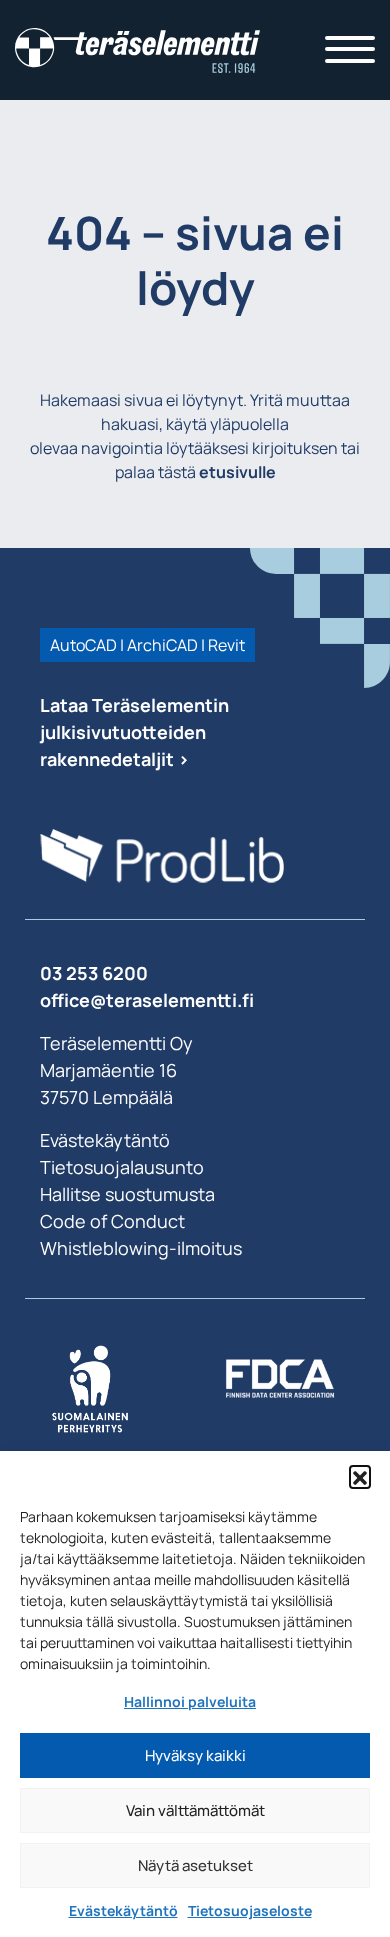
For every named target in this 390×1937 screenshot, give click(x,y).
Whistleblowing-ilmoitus (141, 1248)
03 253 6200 (94, 973)
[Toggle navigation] (350, 50)
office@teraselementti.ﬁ (147, 1000)
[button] (360, 1476)
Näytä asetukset (195, 1865)
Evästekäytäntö (123, 1910)
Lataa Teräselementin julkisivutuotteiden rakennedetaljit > (134, 732)
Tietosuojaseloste (250, 1910)
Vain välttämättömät (195, 1810)
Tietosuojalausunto (122, 1167)
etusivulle (237, 472)
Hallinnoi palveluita (190, 1701)
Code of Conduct (112, 1221)
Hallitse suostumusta (127, 1194)
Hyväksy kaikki (195, 1755)
